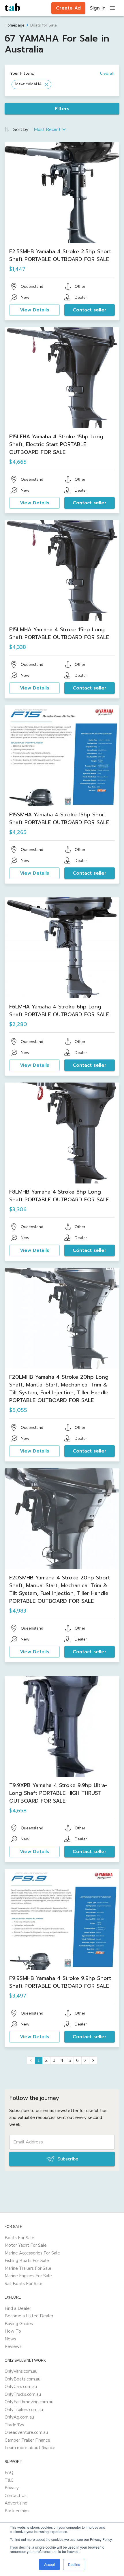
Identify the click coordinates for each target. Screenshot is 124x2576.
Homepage (15, 25)
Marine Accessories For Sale (32, 2253)
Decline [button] (74, 2564)
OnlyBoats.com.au (22, 2379)
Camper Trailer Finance (27, 2440)
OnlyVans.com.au (21, 2371)
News (10, 2339)
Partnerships (17, 2511)
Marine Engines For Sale (28, 2276)
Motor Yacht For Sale (26, 2245)
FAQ (9, 2472)
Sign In (98, 8)
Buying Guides (19, 2324)
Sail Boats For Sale (24, 2284)
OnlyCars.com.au (21, 2387)
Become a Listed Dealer (29, 2316)
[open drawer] (112, 8)
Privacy (12, 2488)
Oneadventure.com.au (26, 2432)
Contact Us (16, 2496)
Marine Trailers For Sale (28, 2268)
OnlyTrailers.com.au (24, 2410)
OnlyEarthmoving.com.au (29, 2402)
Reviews (13, 2346)
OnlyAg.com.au (19, 2417)
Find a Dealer (18, 2308)
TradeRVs (14, 2425)
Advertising (16, 2503)
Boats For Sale (19, 2238)
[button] (31, 84)
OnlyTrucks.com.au (23, 2394)
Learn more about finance (30, 2448)
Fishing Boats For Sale (27, 2261)
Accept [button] (49, 2564)
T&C (9, 2480)
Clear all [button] (107, 73)
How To (13, 2331)
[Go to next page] (93, 2060)
